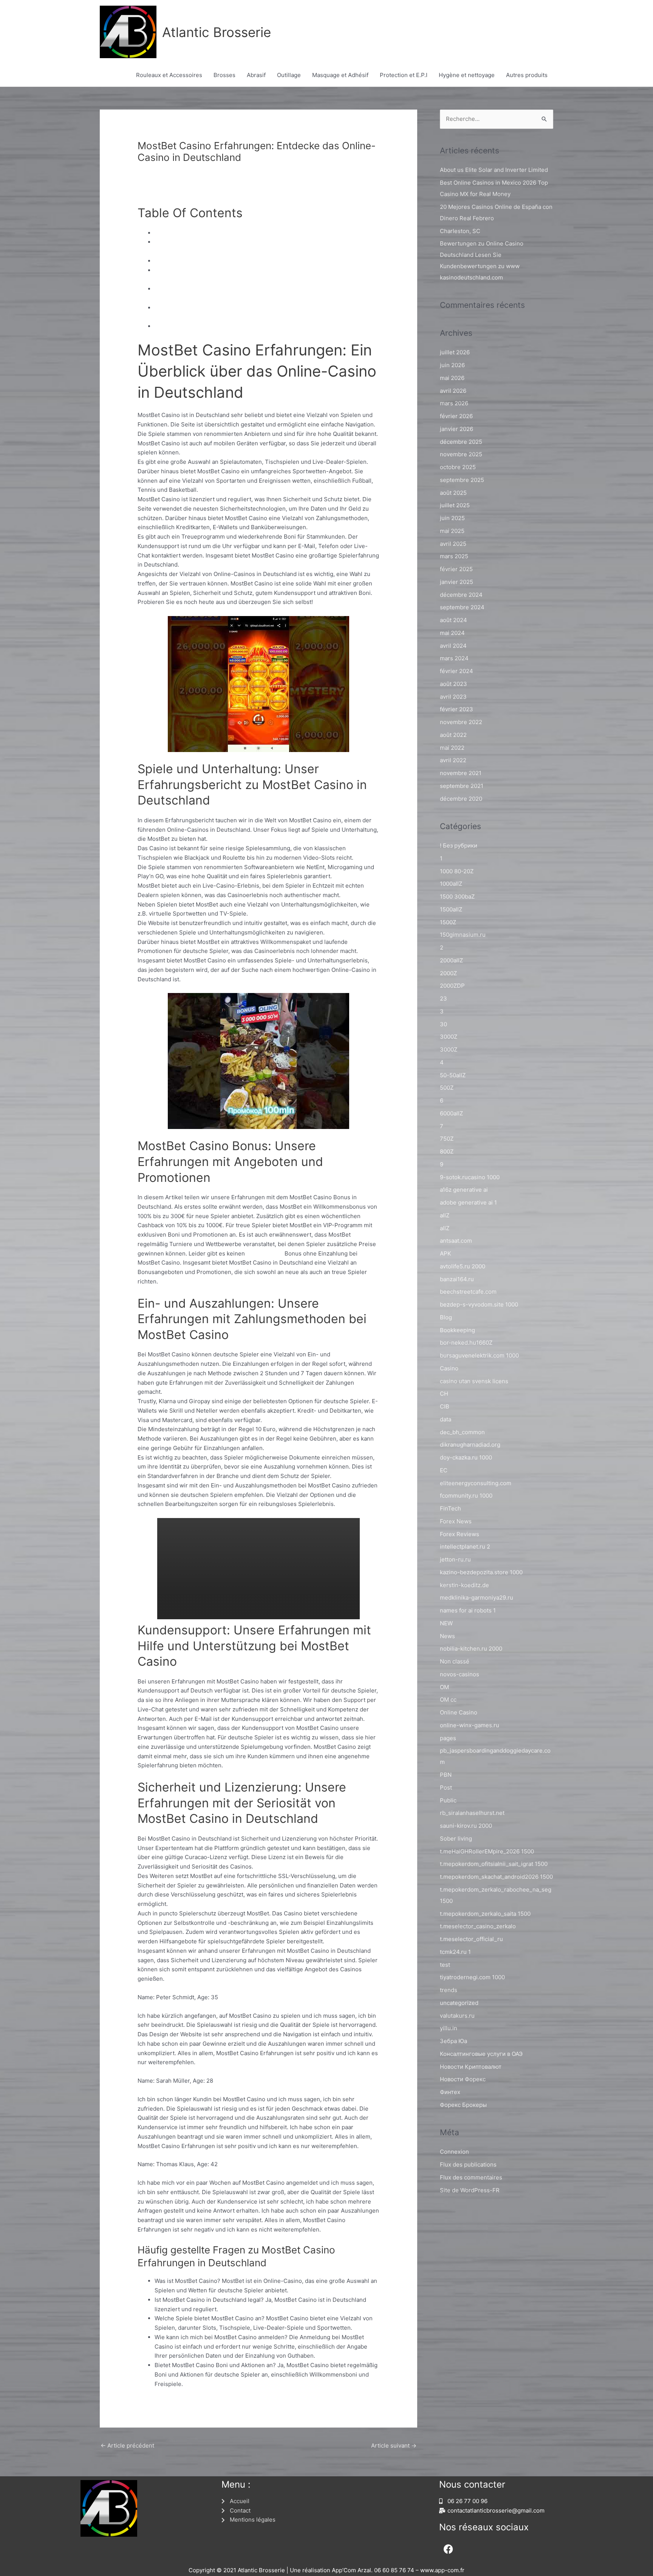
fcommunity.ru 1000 (466, 1496)
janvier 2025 (456, 582)
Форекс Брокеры (463, 2105)
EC (444, 1470)
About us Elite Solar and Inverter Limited (494, 170)
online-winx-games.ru (470, 1725)
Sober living (456, 1839)
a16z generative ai (464, 1190)
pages (448, 1738)
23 (443, 998)
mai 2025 (452, 531)
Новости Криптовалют (471, 2067)
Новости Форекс (463, 2079)
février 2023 (456, 709)
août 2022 (453, 735)
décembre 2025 (461, 442)
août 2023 (453, 684)
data (446, 1419)
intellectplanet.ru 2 (465, 1547)
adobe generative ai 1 (468, 1202)
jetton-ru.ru (455, 1559)
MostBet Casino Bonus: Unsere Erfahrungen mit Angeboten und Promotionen (258, 261)
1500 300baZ (457, 897)
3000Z (449, 1037)
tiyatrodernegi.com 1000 (472, 1977)
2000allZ (451, 960)
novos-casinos (460, 1674)
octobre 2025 (458, 467)
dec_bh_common (462, 1432)
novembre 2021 (461, 773)
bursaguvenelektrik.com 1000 (479, 1355)
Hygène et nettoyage (467, 75)
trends (449, 1990)
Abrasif (256, 75)
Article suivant (394, 2446)
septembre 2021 (462, 786)
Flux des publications (468, 2164)
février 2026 (456, 416)
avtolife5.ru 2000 (463, 1266)
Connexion (454, 2152)
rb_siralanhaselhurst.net (472, 1813)
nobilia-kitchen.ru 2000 (471, 1649)
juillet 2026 (455, 352)
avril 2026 (453, 391)
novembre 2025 (461, 454)
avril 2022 (453, 760)
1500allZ (451, 909)
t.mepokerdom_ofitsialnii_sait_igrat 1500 (494, 1864)
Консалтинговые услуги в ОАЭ (481, 2054)
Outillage (289, 75)
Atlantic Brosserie (217, 32)
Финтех (450, 2092)
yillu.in (449, 2028)
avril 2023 (453, 697)
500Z (447, 1088)
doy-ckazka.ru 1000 (466, 1457)
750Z (447, 1139)
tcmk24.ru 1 (455, 1952)
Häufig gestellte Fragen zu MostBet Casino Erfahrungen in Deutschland (250, 326)
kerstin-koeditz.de (464, 1585)
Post (446, 1788)
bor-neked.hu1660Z (466, 1343)
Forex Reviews (460, 1534)
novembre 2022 (461, 722)
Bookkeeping (457, 1330)
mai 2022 (452, 748)
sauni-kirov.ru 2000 (466, 1826)
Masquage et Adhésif (340, 75)
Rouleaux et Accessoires (169, 75)
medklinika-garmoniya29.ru (477, 1598)
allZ (445, 1215)
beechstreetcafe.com (468, 1292)
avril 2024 (453, 646)
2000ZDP (452, 986)
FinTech (450, 1508)
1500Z (448, 922)
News (447, 1636)
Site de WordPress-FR (470, 2190)
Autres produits (527, 75)
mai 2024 (452, 633)
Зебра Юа (453, 2041)
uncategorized (459, 2003)
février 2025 (456, 569)
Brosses (224, 75)
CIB (445, 1406)
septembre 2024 (462, 607)
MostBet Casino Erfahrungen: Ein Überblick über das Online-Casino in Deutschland (266, 233)
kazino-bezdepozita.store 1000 (481, 1572)
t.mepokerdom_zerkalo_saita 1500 (485, 1914)
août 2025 (453, 493)
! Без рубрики (459, 846)
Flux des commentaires (471, 2177)
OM (444, 1687)
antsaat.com (456, 1241)
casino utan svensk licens (474, 1381)
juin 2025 (452, 518)
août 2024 (453, 620)
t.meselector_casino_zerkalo (478, 1926)
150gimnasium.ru (463, 935)
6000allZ (451, 1113)
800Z (447, 1151)
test (445, 1965)
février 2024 (456, 671)
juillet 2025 (455, 505)
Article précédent (127, 2446)
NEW (446, 1623)
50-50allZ (453, 1075)
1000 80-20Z (457, 871)
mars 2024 (454, 658)
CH (444, 1394)
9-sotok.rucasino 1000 (470, 1177)
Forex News (456, 1521)
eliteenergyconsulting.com (476, 1483)
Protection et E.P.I (404, 75)
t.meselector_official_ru (471, 1939)
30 (443, 1024)
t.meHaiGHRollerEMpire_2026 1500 (487, 1851)
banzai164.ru (457, 1279)
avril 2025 (453, 544)
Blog (446, 1317)
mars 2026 (454, 403)
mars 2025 (454, 556)
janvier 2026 (456, 429)
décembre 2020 (461, 799)
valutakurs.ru (457, 2016)
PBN (446, 1775)
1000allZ (451, 884)
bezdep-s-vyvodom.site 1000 (479, 1304)
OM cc (448, 1700)
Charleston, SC (460, 231)
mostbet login (265, 1253)
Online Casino (459, 1712)
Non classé (156, 171)
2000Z (448, 973)
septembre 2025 (462, 480)
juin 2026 (452, 365)
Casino (449, 1368)
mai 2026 (452, 378)
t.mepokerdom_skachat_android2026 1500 (496, 1877)
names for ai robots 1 (468, 1610)
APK (446, 1253)
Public (448, 1800)
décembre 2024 (461, 595)
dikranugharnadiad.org (470, 1445)
